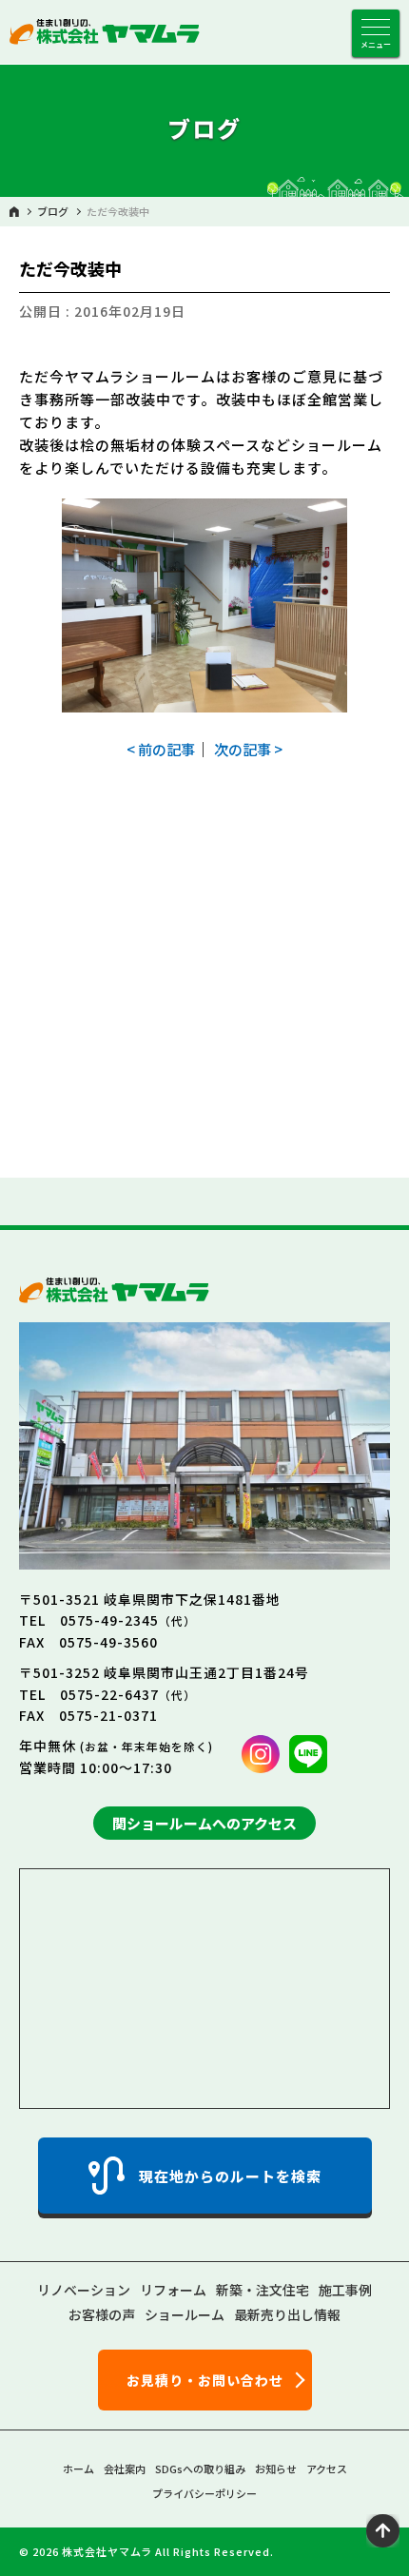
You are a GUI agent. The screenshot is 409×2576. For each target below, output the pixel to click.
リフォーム (173, 2290)
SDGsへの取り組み (200, 2469)
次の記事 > (248, 749)
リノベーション (84, 2290)
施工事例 (345, 2290)
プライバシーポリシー (204, 2493)
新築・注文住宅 (263, 2290)
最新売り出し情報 (287, 2314)
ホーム (78, 2469)
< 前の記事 (161, 749)
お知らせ (276, 2469)
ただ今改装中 (118, 212)
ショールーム (185, 2314)
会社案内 (125, 2469)
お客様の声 (102, 2314)
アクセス (327, 2469)
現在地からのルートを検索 (230, 2176)
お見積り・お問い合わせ (205, 2380)
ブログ (53, 212)
